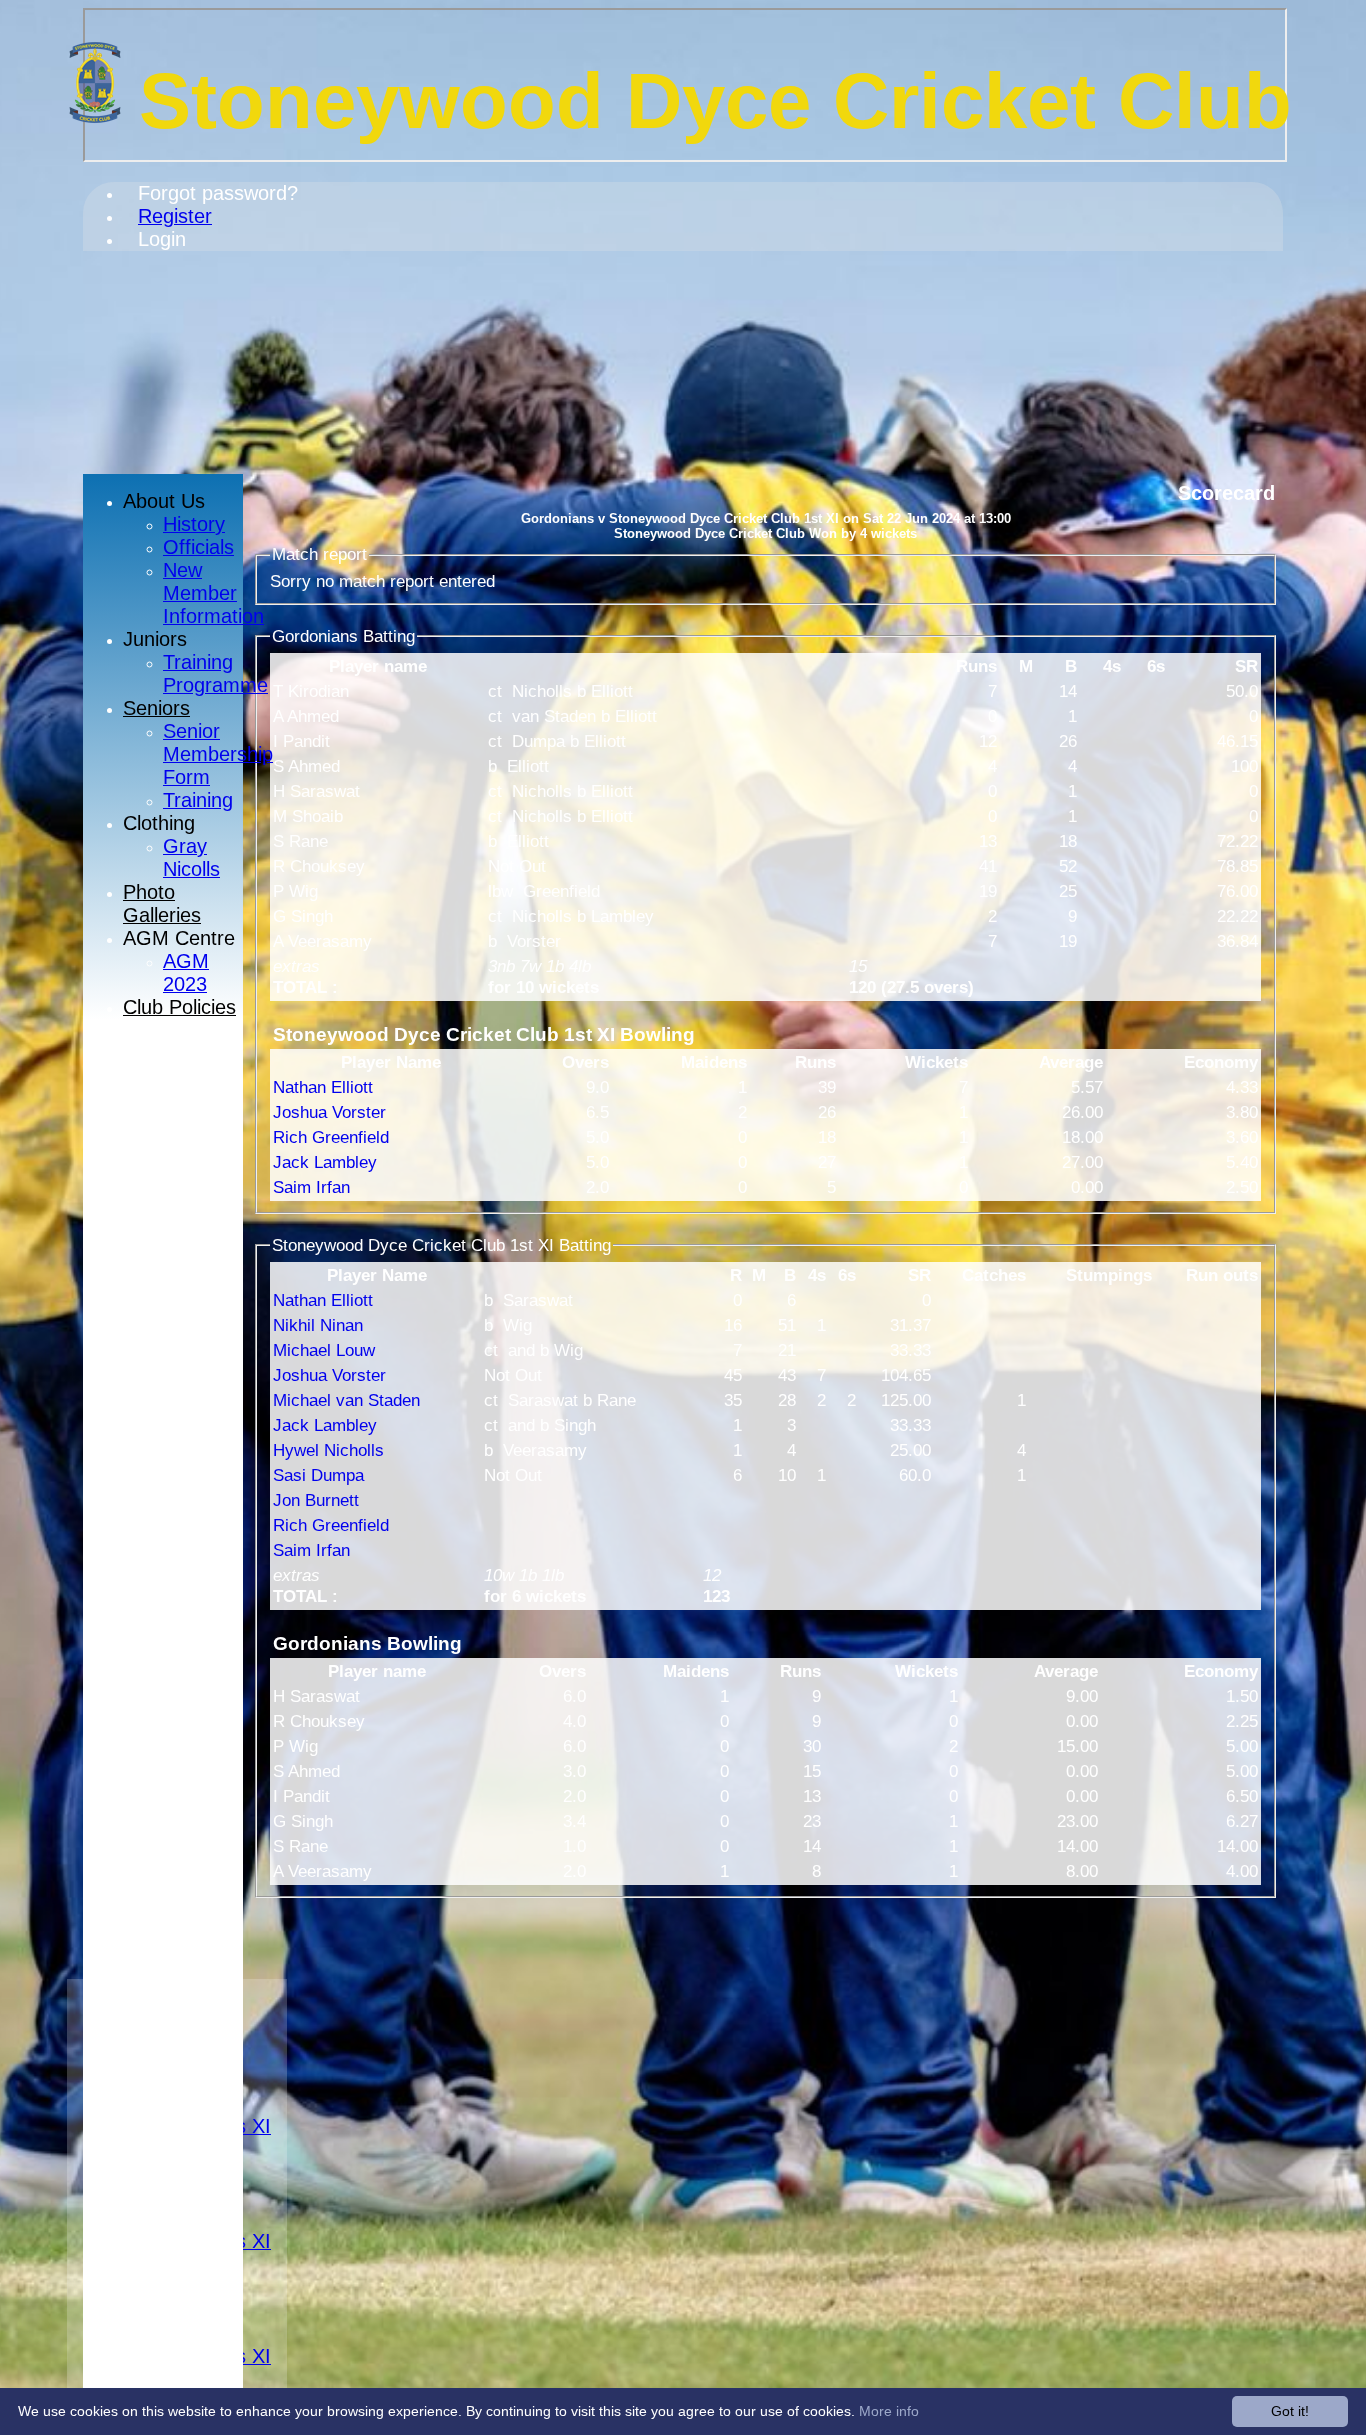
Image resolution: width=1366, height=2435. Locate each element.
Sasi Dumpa (318, 1475)
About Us (164, 501)
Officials (198, 547)
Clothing (159, 823)
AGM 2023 (186, 972)
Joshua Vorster (329, 1112)
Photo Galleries (162, 903)
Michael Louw (324, 1350)
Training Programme (215, 673)
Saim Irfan (311, 1187)
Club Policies (179, 1007)
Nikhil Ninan (318, 1325)
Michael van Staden (346, 1400)
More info (889, 2411)
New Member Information (213, 593)
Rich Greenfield (331, 1137)
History (194, 524)
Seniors (156, 708)
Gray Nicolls (191, 857)
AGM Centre (179, 938)
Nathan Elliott (323, 1087)
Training (198, 800)
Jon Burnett (316, 1500)
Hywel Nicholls (328, 1450)
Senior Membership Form (218, 754)
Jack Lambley (325, 1162)
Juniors (155, 639)
